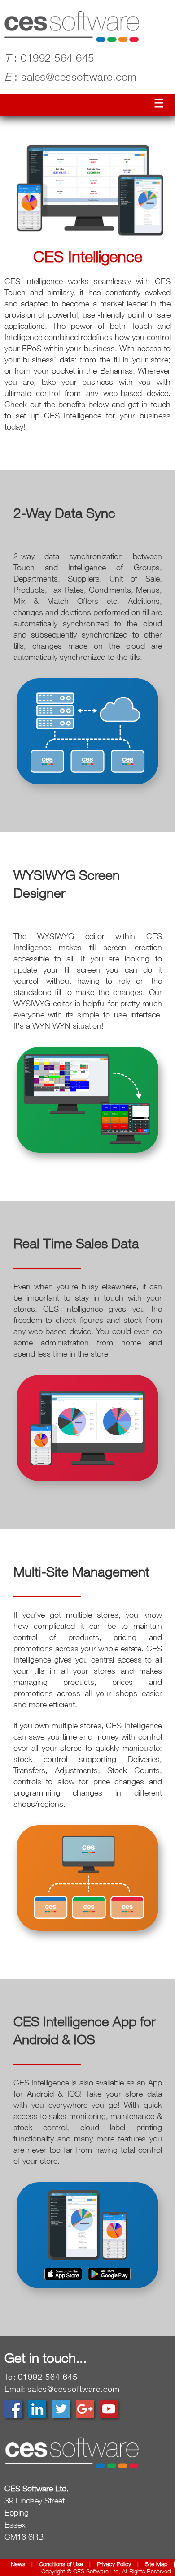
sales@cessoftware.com (71, 78)
